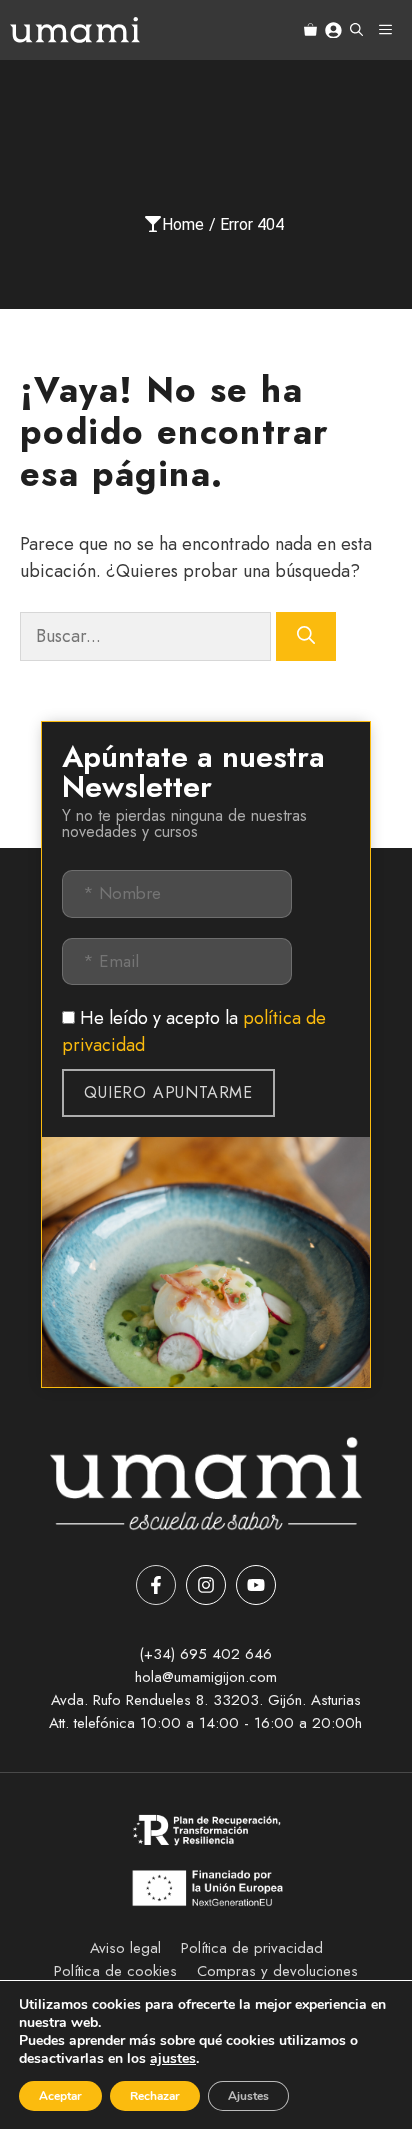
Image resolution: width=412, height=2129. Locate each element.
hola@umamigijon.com (206, 1677)
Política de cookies (115, 1971)
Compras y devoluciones (277, 1971)
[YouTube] (256, 1585)
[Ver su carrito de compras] (310, 30)
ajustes (173, 2059)
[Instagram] (206, 1585)
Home (183, 224)
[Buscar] (306, 636)
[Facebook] (156, 1585)
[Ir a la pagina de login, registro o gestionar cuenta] (333, 30)
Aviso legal (125, 1948)
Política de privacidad (252, 1948)
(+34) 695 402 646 (205, 1654)
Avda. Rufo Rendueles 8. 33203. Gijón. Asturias (206, 1700)
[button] (356, 30)
